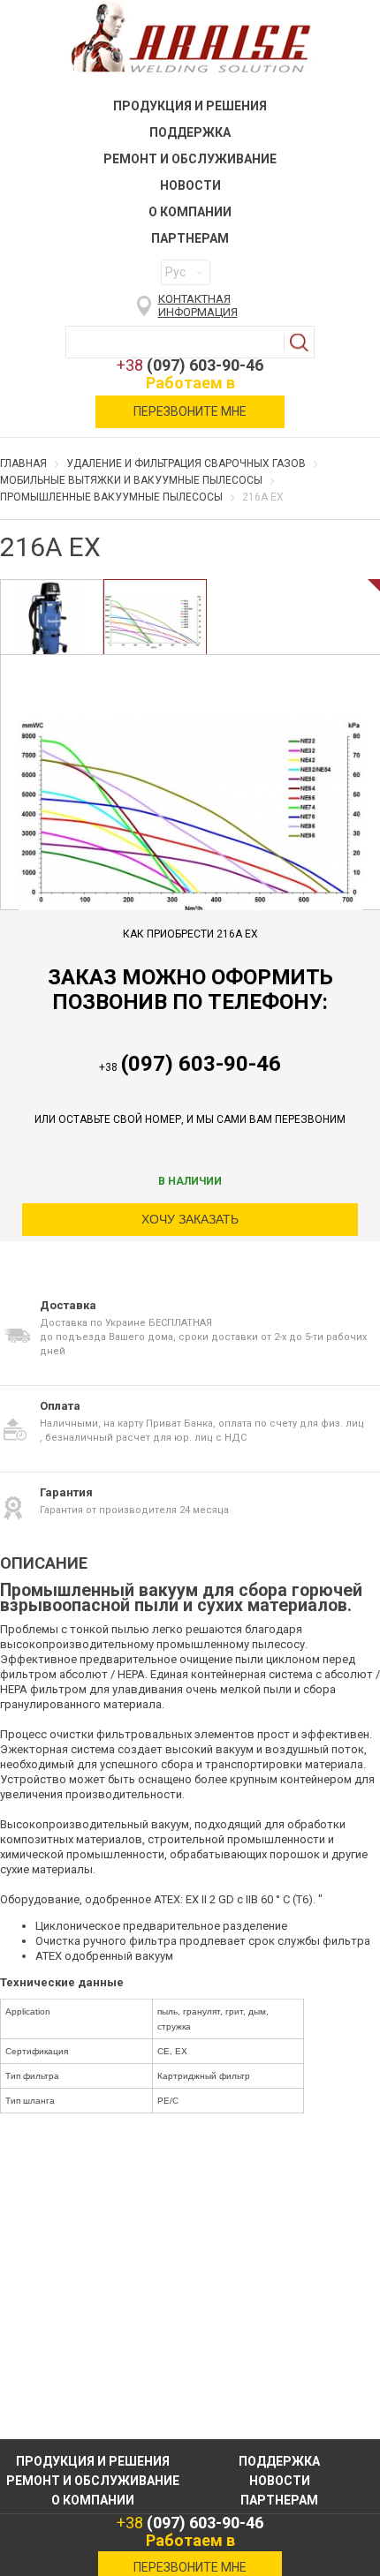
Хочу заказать (190, 1219)
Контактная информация (198, 305)
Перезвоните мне (190, 411)
